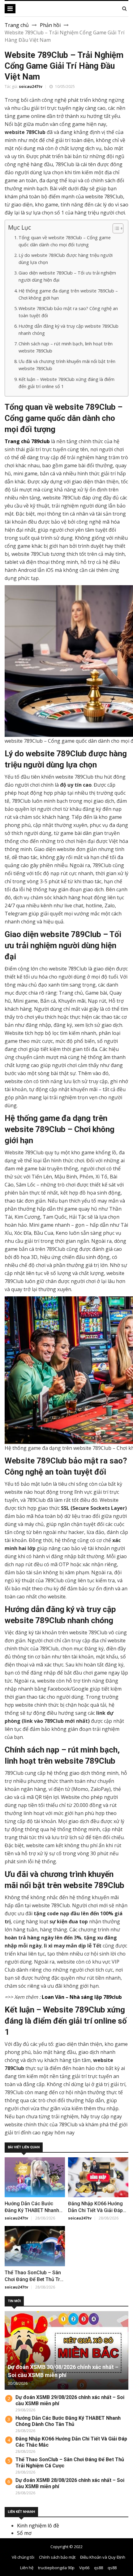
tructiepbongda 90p (56, 2568)
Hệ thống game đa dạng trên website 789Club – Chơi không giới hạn (68, 294)
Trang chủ (17, 25)
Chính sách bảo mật (57, 2557)
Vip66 (84, 2568)
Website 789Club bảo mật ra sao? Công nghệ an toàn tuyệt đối (68, 312)
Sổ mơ (24, 2533)
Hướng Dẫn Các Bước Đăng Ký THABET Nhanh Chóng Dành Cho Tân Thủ (34, 2210)
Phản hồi (50, 25)
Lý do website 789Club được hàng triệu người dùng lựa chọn (66, 259)
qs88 (99, 2568)
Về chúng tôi (23, 2557)
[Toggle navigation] (10, 9)
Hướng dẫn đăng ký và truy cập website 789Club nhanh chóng (69, 330)
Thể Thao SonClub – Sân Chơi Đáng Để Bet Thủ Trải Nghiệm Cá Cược (34, 2279)
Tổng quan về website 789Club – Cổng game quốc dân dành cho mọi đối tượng (65, 241)
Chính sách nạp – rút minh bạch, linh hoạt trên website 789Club (66, 347)
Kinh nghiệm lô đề (38, 2526)
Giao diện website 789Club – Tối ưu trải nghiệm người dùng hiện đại (67, 276)
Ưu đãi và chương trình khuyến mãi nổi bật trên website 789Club (67, 365)
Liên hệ (27, 2568)
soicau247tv (31, 86)
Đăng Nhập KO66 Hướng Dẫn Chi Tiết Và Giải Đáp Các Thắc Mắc (95, 2210)
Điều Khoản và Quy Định (103, 2557)
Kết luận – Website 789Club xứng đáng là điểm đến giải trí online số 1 (66, 383)
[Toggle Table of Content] (115, 228)
